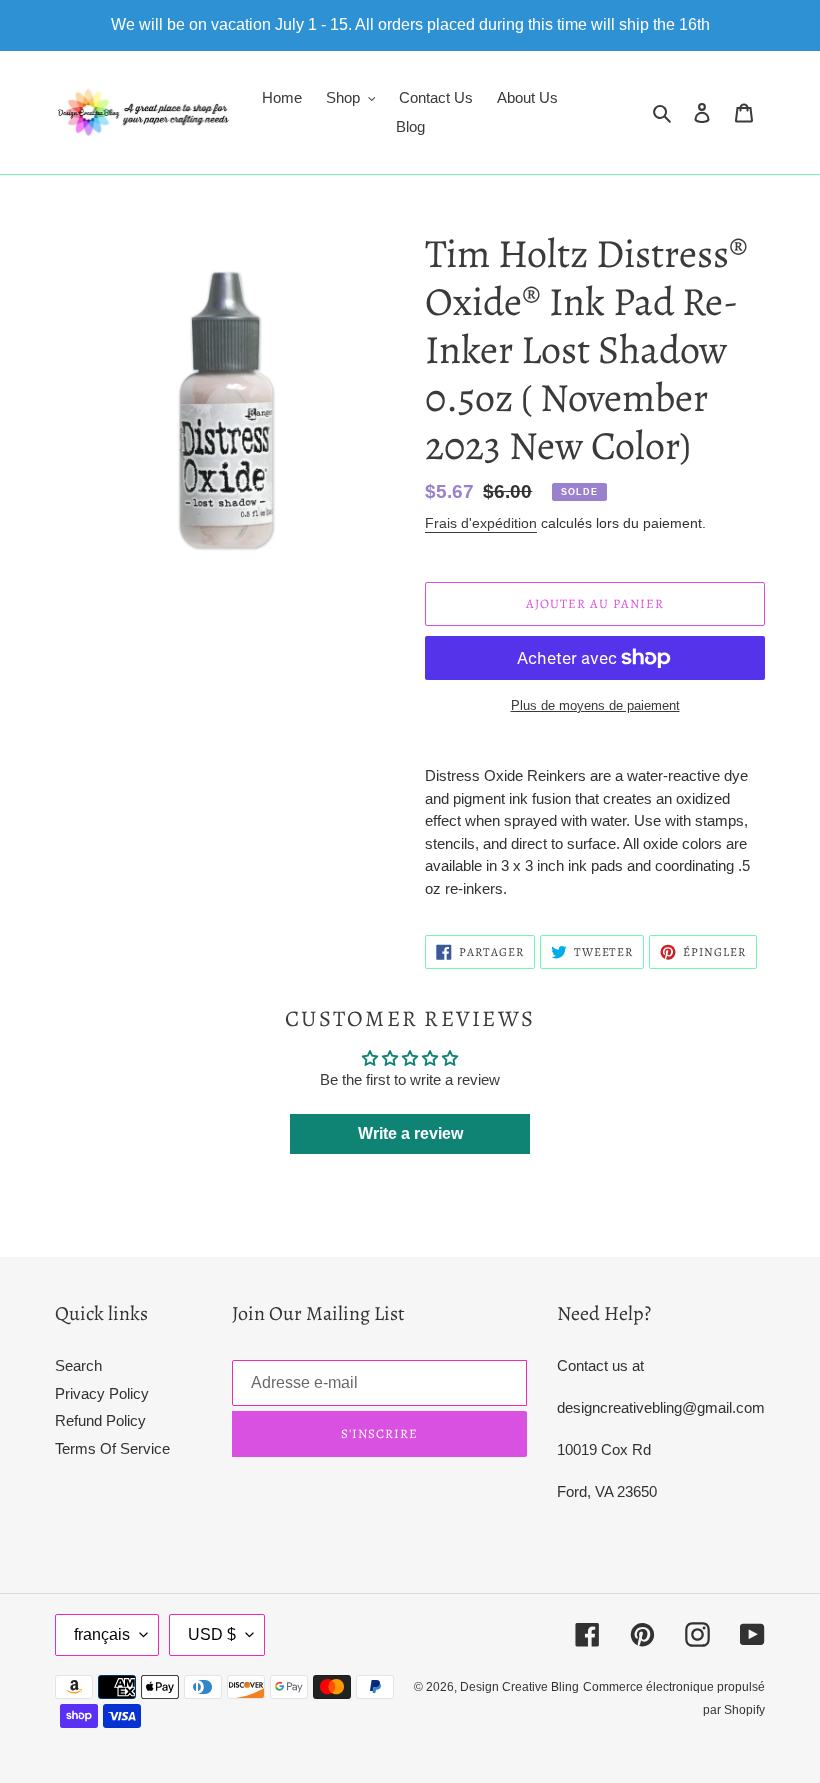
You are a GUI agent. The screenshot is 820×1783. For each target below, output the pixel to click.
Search (78, 1365)
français (102, 1634)
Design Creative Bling (519, 1687)
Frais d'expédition (481, 523)
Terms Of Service (112, 1448)
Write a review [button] (410, 1133)
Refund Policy (100, 1420)
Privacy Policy (102, 1393)
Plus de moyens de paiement (595, 705)
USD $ (212, 1634)
